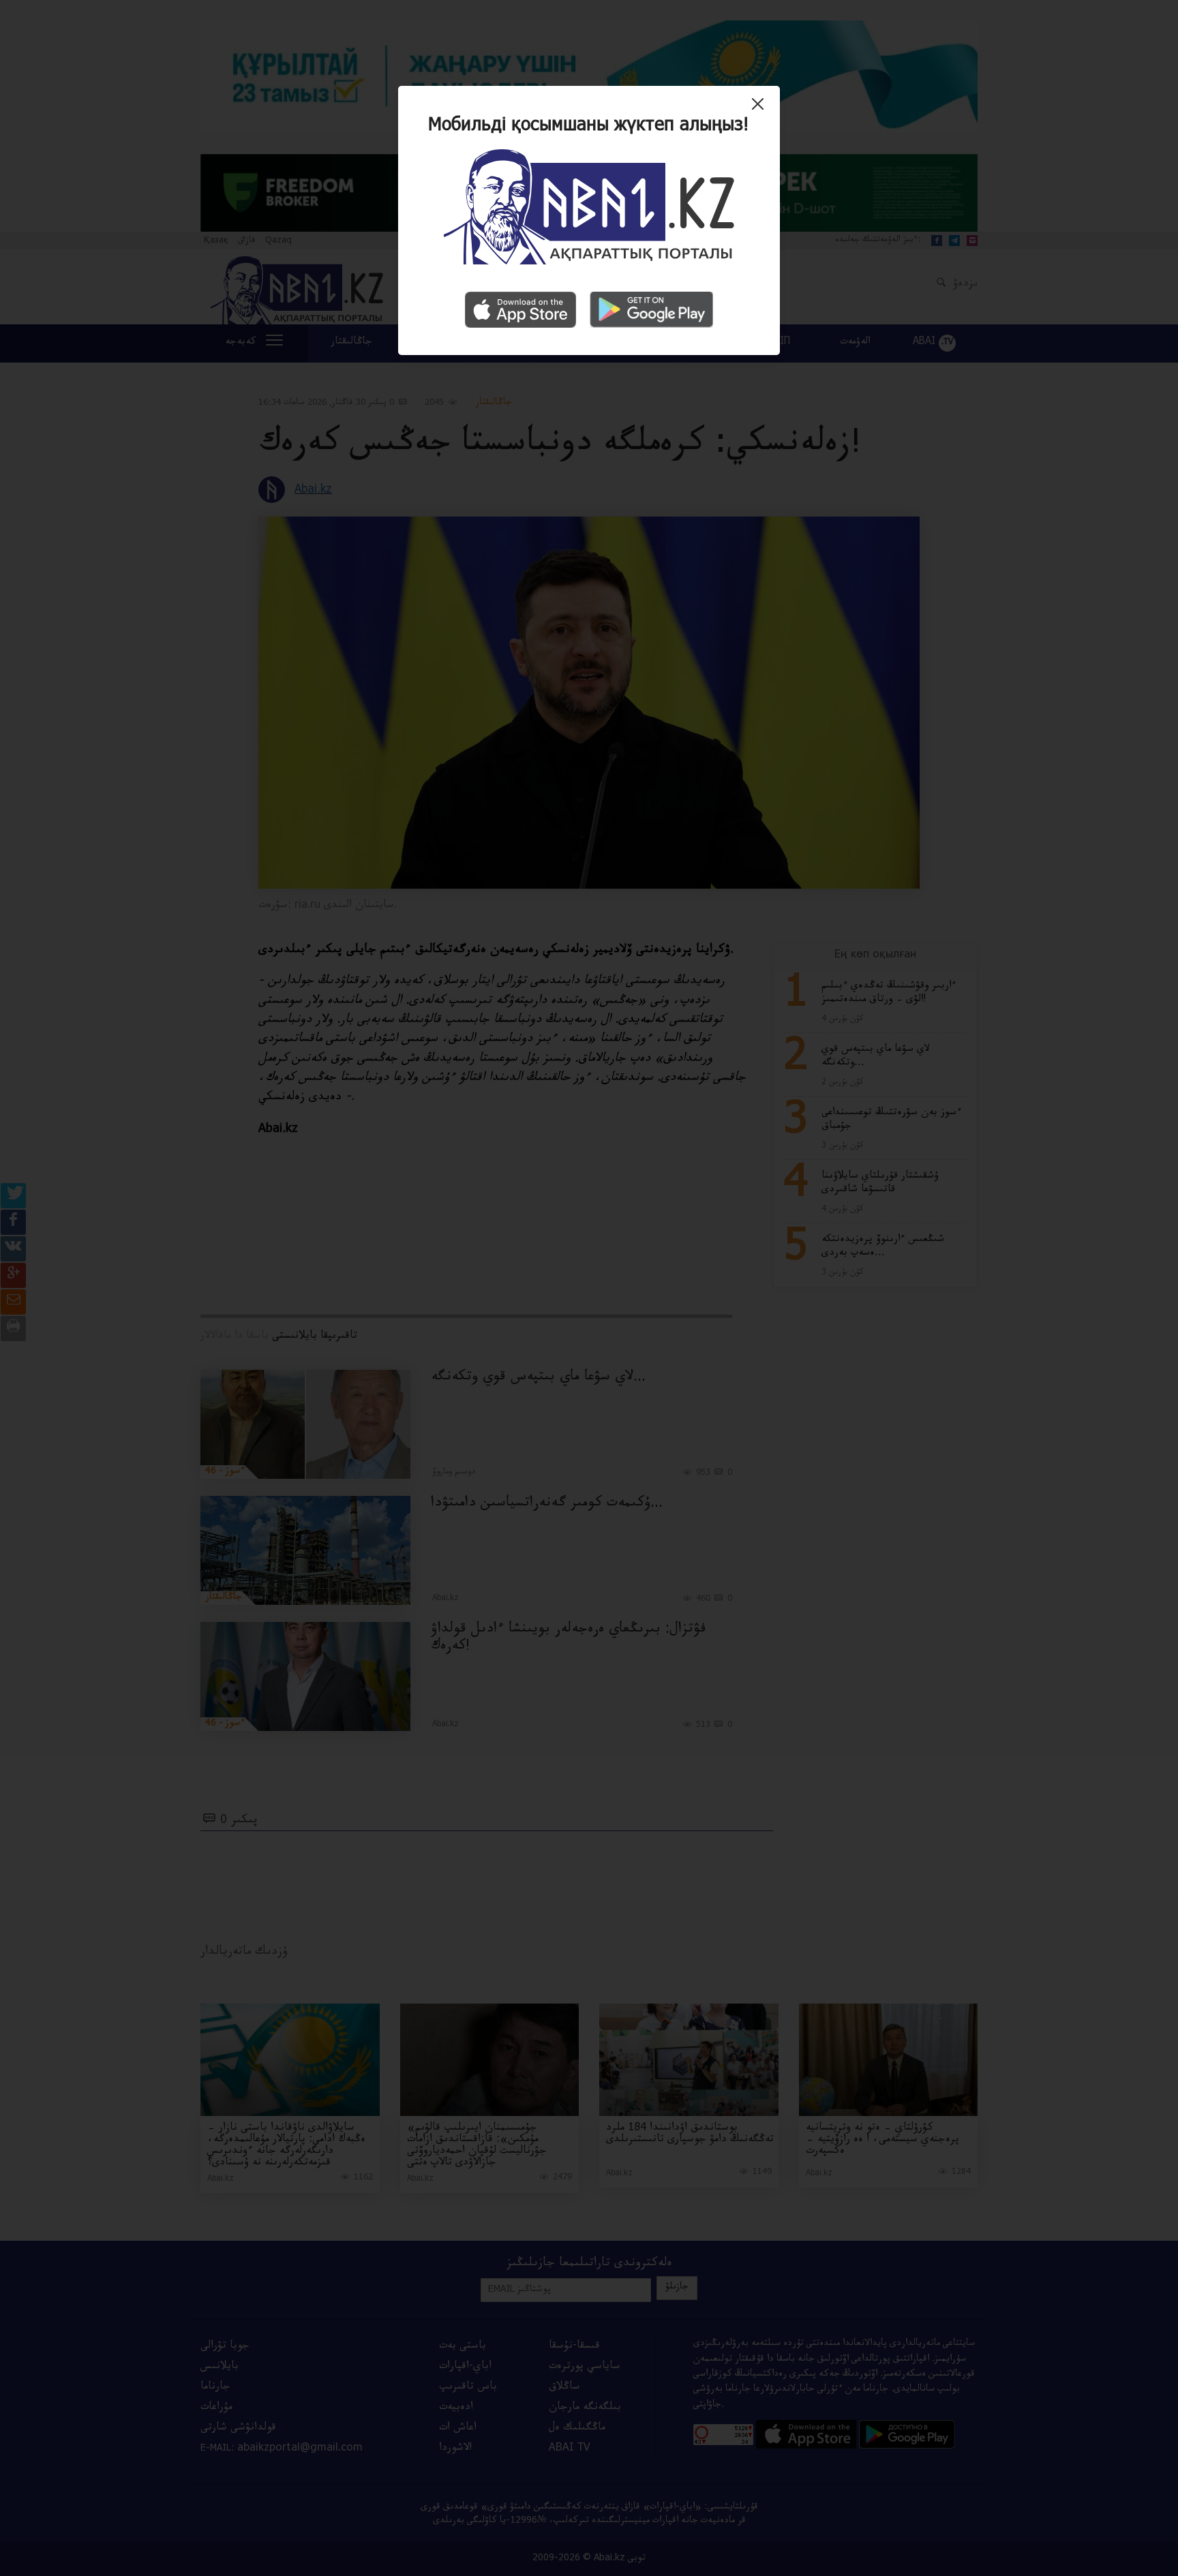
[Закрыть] (761, 109)
